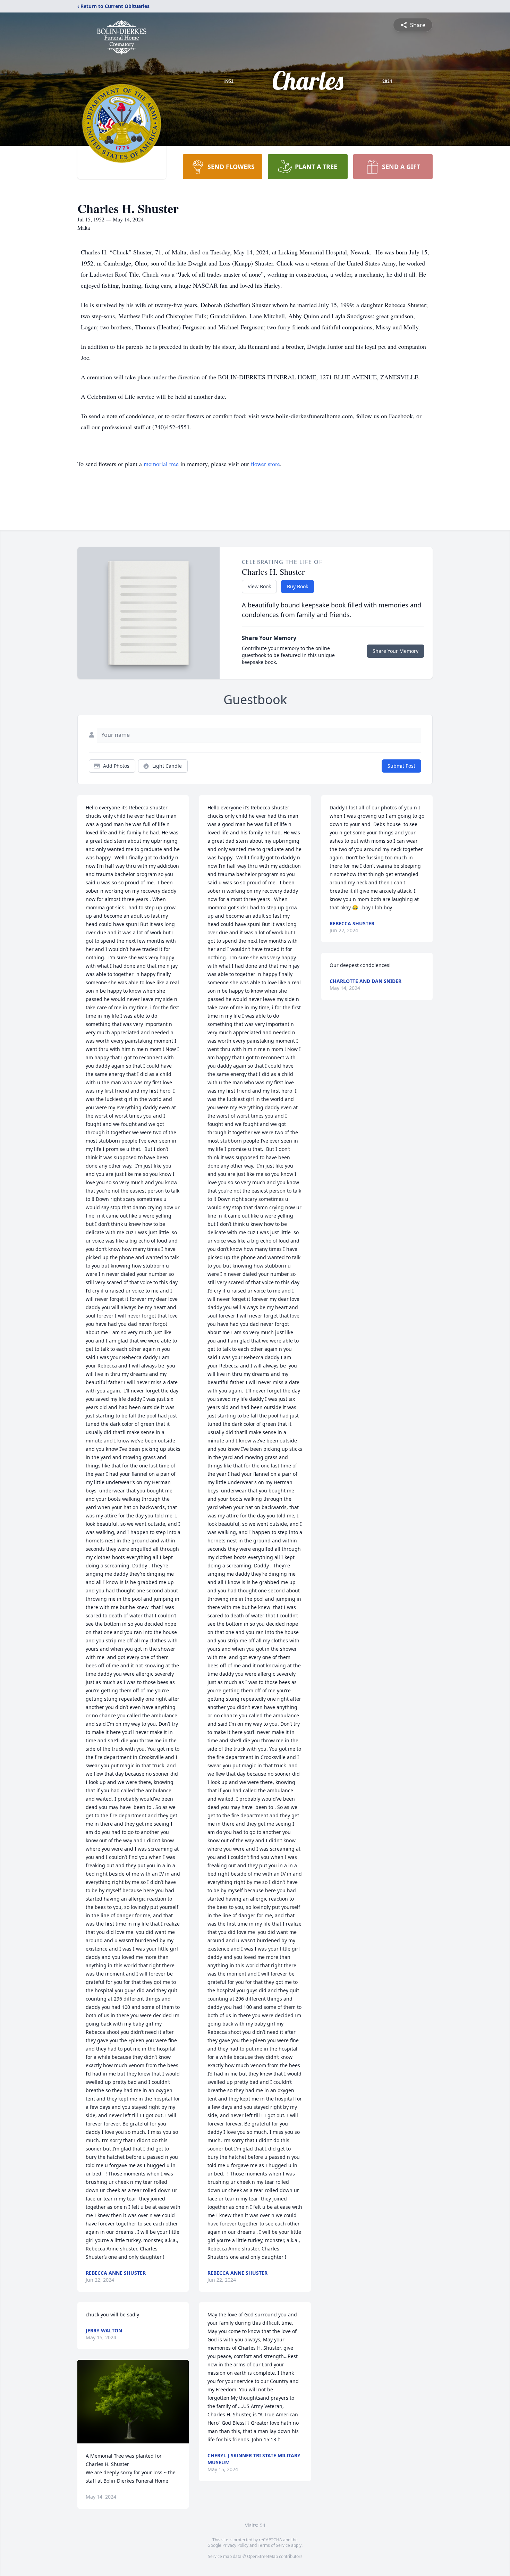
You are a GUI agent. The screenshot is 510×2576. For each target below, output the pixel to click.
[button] (133, 2402)
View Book (259, 586)
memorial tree (161, 464)
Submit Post (401, 766)
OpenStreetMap (262, 2556)
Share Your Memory (396, 651)
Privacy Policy (235, 2545)
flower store (265, 464)
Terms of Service (274, 2545)
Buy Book (297, 586)
